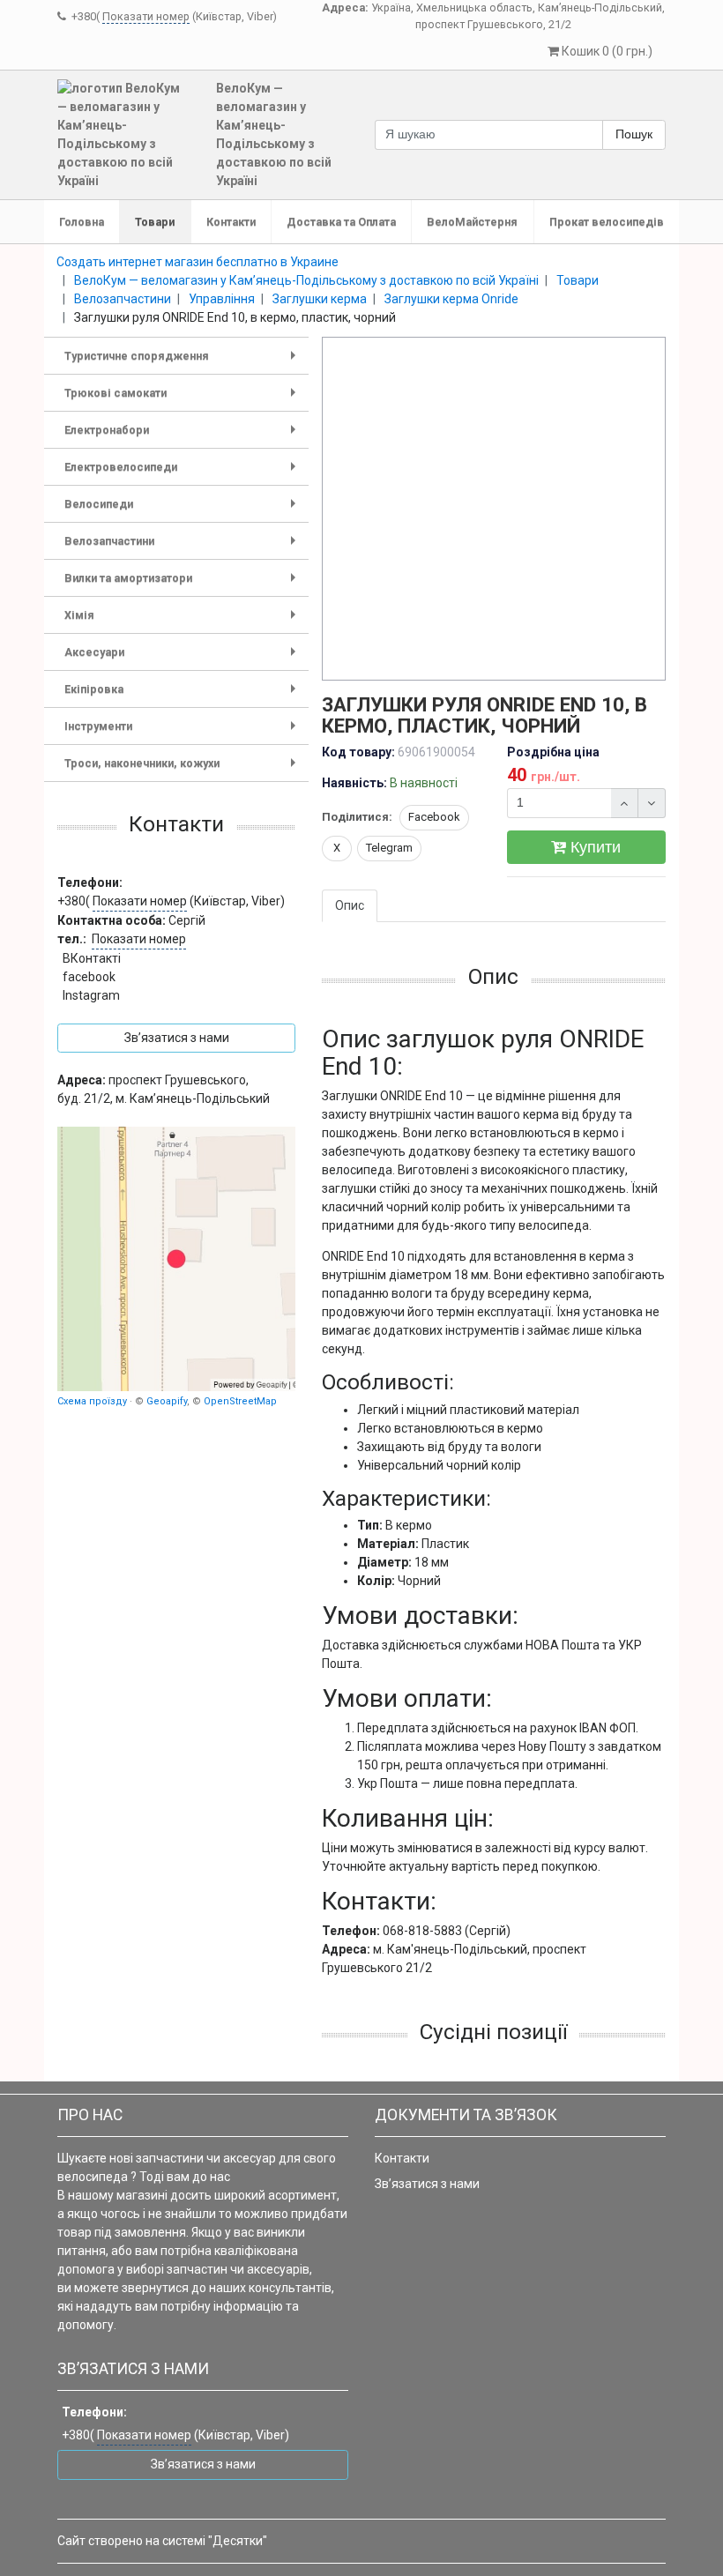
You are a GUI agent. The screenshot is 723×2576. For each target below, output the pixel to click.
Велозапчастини (183, 547)
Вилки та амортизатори (183, 584)
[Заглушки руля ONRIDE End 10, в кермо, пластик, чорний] (495, 510)
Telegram (389, 848)
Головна (82, 222)
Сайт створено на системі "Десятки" (162, 2541)
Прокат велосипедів (607, 222)
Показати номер (146, 16)
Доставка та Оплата (341, 222)
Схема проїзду (92, 1401)
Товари (155, 222)
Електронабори (183, 436)
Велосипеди (183, 510)
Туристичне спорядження (183, 362)
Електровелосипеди (183, 473)
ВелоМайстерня (472, 222)
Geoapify (167, 1401)
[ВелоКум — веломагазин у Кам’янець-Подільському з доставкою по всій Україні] (176, 1259)
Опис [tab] (350, 905)
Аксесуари (183, 658)
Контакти (231, 222)
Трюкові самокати (183, 399)
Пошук (634, 134)
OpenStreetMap (240, 1401)
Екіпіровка (183, 695)
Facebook (434, 817)
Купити (593, 847)
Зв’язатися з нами (427, 2184)
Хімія (183, 621)
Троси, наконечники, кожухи (183, 769)
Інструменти (183, 732)
